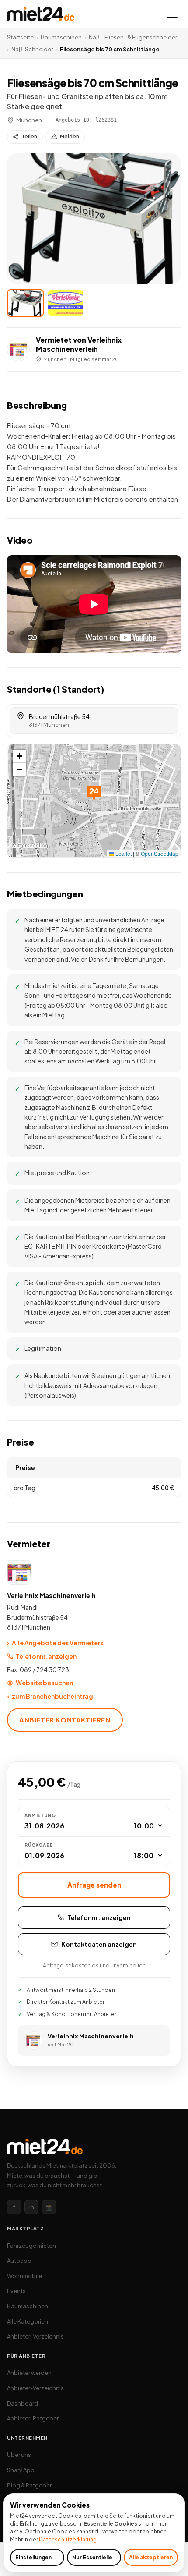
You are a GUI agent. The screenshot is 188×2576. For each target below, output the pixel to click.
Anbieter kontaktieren (65, 1720)
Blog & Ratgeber (29, 2485)
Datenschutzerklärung (68, 2539)
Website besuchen (44, 1683)
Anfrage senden (94, 1885)
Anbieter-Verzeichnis (35, 2336)
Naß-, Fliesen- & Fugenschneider (133, 37)
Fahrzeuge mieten (31, 2246)
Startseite (20, 37)
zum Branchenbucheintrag (50, 1696)
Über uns (19, 2455)
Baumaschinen (61, 37)
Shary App (21, 2470)
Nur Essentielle (92, 2557)
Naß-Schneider (32, 49)
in (32, 2207)
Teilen (29, 136)
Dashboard (23, 2403)
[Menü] (172, 14)
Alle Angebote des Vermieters (55, 1643)
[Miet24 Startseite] (41, 14)
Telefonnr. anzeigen (46, 1656)
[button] (94, 219)
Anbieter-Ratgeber (33, 2418)
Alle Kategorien (28, 2321)
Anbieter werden (29, 2373)
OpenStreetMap (160, 853)
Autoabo (19, 2261)
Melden (70, 136)
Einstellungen (33, 2557)
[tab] (25, 303)
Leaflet (123, 853)
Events (16, 2291)
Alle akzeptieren (151, 2557)
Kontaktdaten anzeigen (99, 1944)
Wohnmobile (24, 2276)
